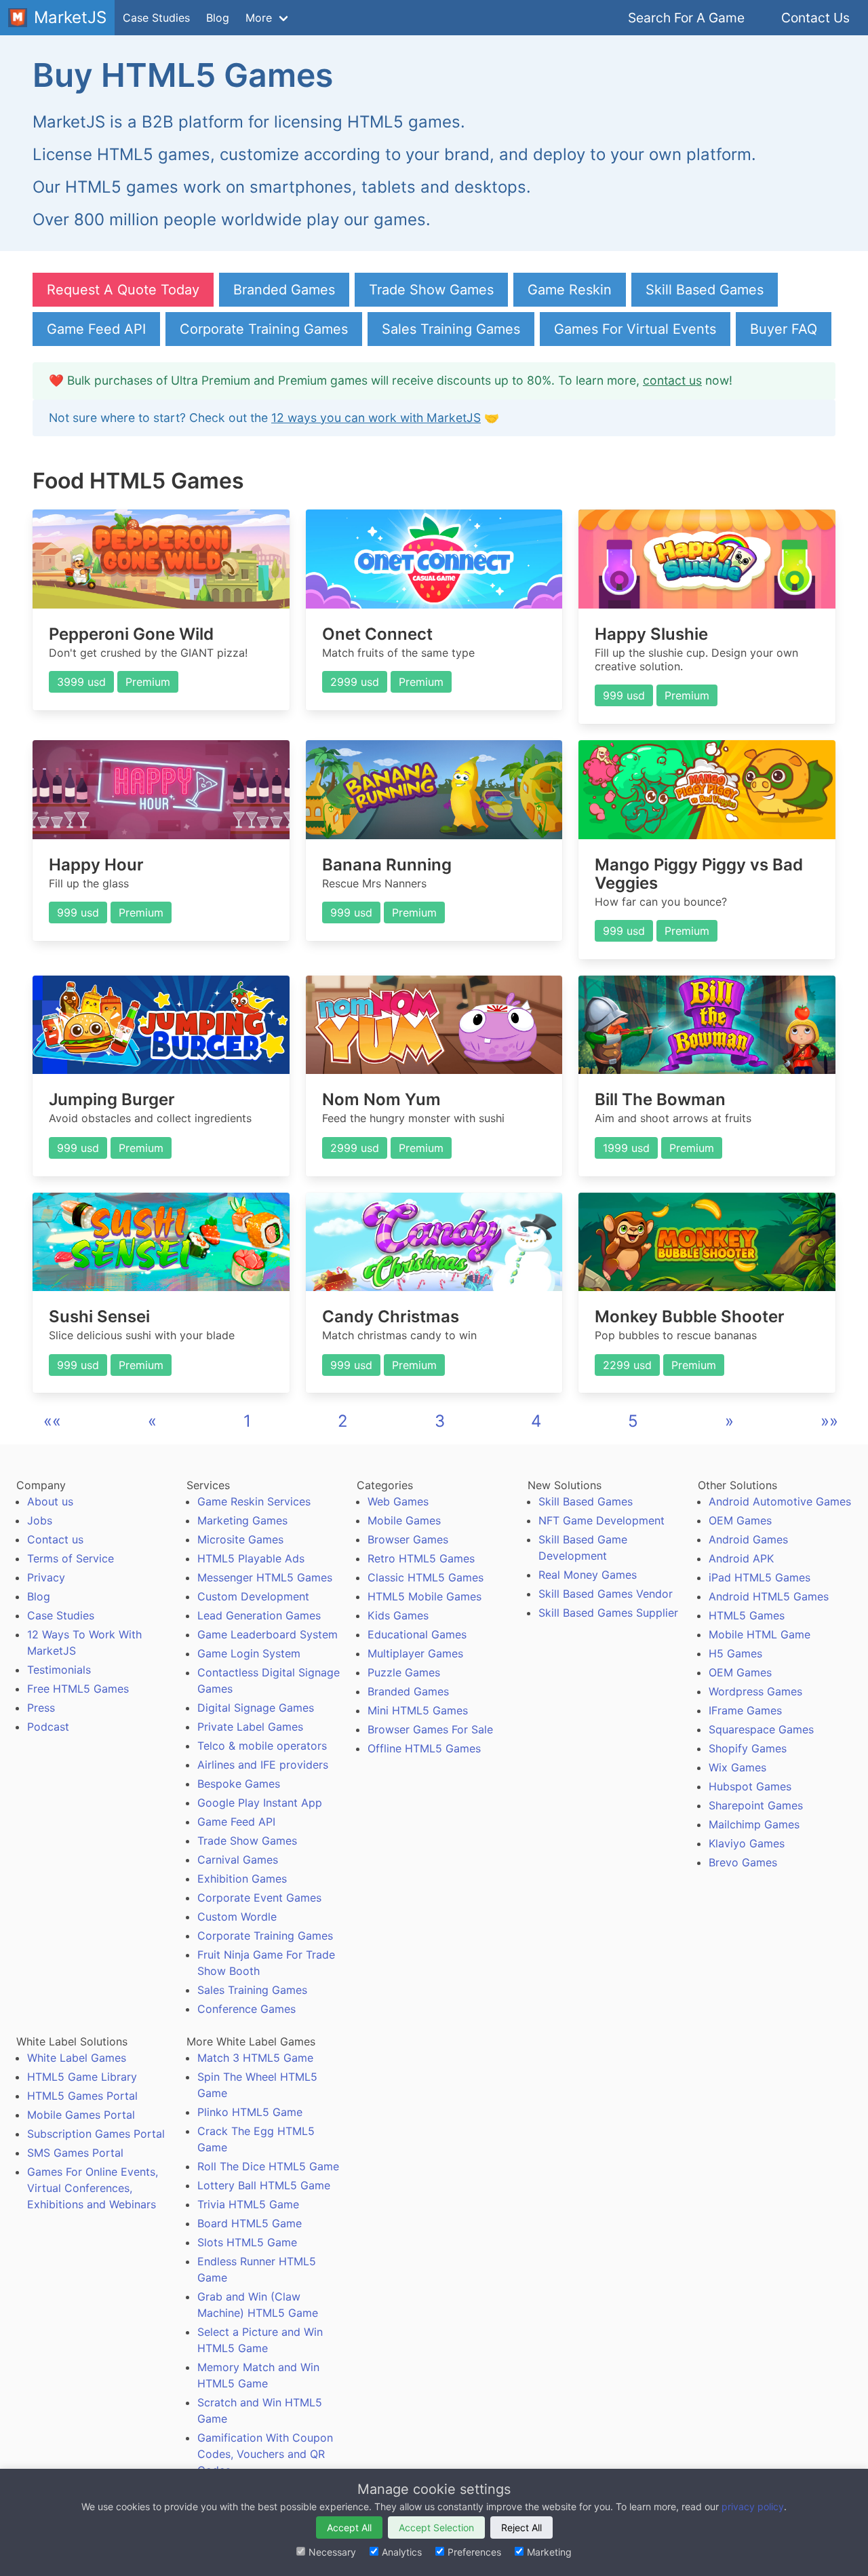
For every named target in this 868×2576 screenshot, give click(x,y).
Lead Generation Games (259, 1615)
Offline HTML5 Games (424, 1748)
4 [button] (536, 1421)
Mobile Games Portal (81, 2115)
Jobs (40, 1520)
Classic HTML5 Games (426, 1577)
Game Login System (249, 1653)
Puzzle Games (404, 1672)
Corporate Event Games (259, 1898)
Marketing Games (242, 1520)
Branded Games (284, 290)
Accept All (349, 2527)
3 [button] (440, 1421)
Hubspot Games (750, 1786)
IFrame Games (745, 1710)
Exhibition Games (242, 1879)
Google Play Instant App (260, 1803)
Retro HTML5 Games (421, 1558)
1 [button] (247, 1421)
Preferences (474, 2552)
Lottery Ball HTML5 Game (264, 2185)
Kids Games (398, 1615)
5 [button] (633, 1421)
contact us (672, 380)
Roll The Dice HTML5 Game (268, 2166)
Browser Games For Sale (430, 1729)
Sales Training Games (451, 329)
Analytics (402, 2552)
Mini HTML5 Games (418, 1710)
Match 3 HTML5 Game (255, 2058)
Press (41, 1708)
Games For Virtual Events (635, 329)
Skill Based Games (705, 290)
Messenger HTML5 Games (265, 1577)
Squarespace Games (761, 1729)
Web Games (398, 1501)
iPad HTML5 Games (759, 1577)
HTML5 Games (747, 1615)
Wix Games (737, 1767)
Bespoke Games (239, 1784)
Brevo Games (743, 1862)
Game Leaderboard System (268, 1634)
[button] (52, 1421)
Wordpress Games (755, 1691)
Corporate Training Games (264, 329)
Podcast (48, 1727)
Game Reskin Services (254, 1501)
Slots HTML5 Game (247, 2242)
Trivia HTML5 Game (248, 2204)
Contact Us (815, 18)
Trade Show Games (431, 290)
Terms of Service (71, 1558)
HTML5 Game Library (82, 2077)
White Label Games (77, 2058)
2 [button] (343, 1421)
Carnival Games (238, 1860)
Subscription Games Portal (96, 2134)
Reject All (521, 2527)
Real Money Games (588, 1575)
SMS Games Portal (75, 2153)
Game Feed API (96, 329)
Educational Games (417, 1634)
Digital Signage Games (256, 1708)
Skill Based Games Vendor (606, 1594)
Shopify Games (748, 1748)
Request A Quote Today (123, 290)
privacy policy (753, 2506)
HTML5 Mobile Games (425, 1596)
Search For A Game (686, 18)
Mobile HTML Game (759, 1634)
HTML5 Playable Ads (251, 1558)
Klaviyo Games (747, 1843)
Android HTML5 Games (769, 1596)
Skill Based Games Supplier (608, 1613)
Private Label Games (250, 1727)
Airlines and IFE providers (263, 1765)
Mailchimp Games (754, 1824)
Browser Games (408, 1539)
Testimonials (59, 1670)
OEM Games (740, 1520)
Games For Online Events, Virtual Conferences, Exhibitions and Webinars (93, 2188)
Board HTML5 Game (250, 2223)
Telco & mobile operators (262, 1746)
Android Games (748, 1539)
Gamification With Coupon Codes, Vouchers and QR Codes (265, 2454)
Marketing (549, 2552)
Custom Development (253, 1596)
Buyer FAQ (784, 329)
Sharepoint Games (756, 1805)
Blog (218, 18)
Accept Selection (436, 2527)
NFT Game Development (601, 1520)
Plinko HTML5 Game (250, 2112)
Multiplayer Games (415, 1653)
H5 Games (735, 1653)
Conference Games (246, 2009)
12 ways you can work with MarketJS (376, 418)
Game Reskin (570, 290)
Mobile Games (404, 1520)
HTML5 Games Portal (82, 2096)
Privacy (46, 1577)
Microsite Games (240, 1539)
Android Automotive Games (780, 1501)
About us (50, 1501)
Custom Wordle (237, 1917)
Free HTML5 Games (78, 1689)
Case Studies (156, 18)
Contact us (55, 1539)
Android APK (741, 1558)
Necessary (332, 2552)
